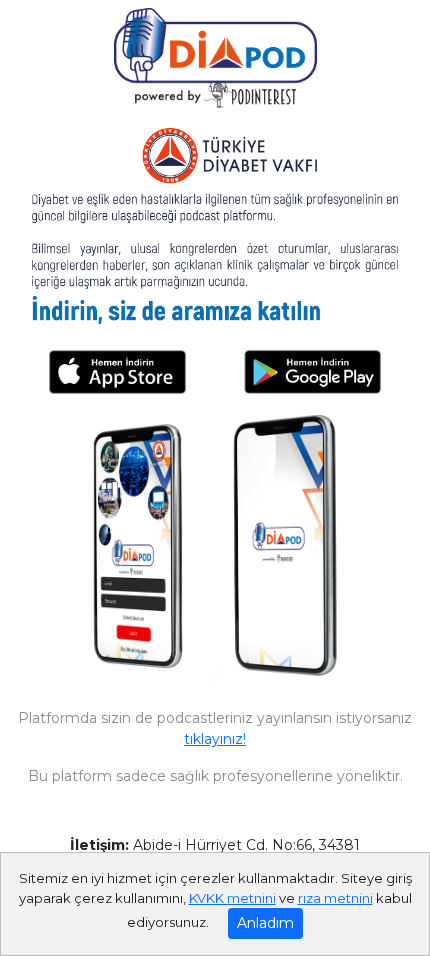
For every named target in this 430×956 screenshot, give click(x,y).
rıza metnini (335, 898)
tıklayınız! (215, 739)
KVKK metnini (232, 898)
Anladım (265, 923)
